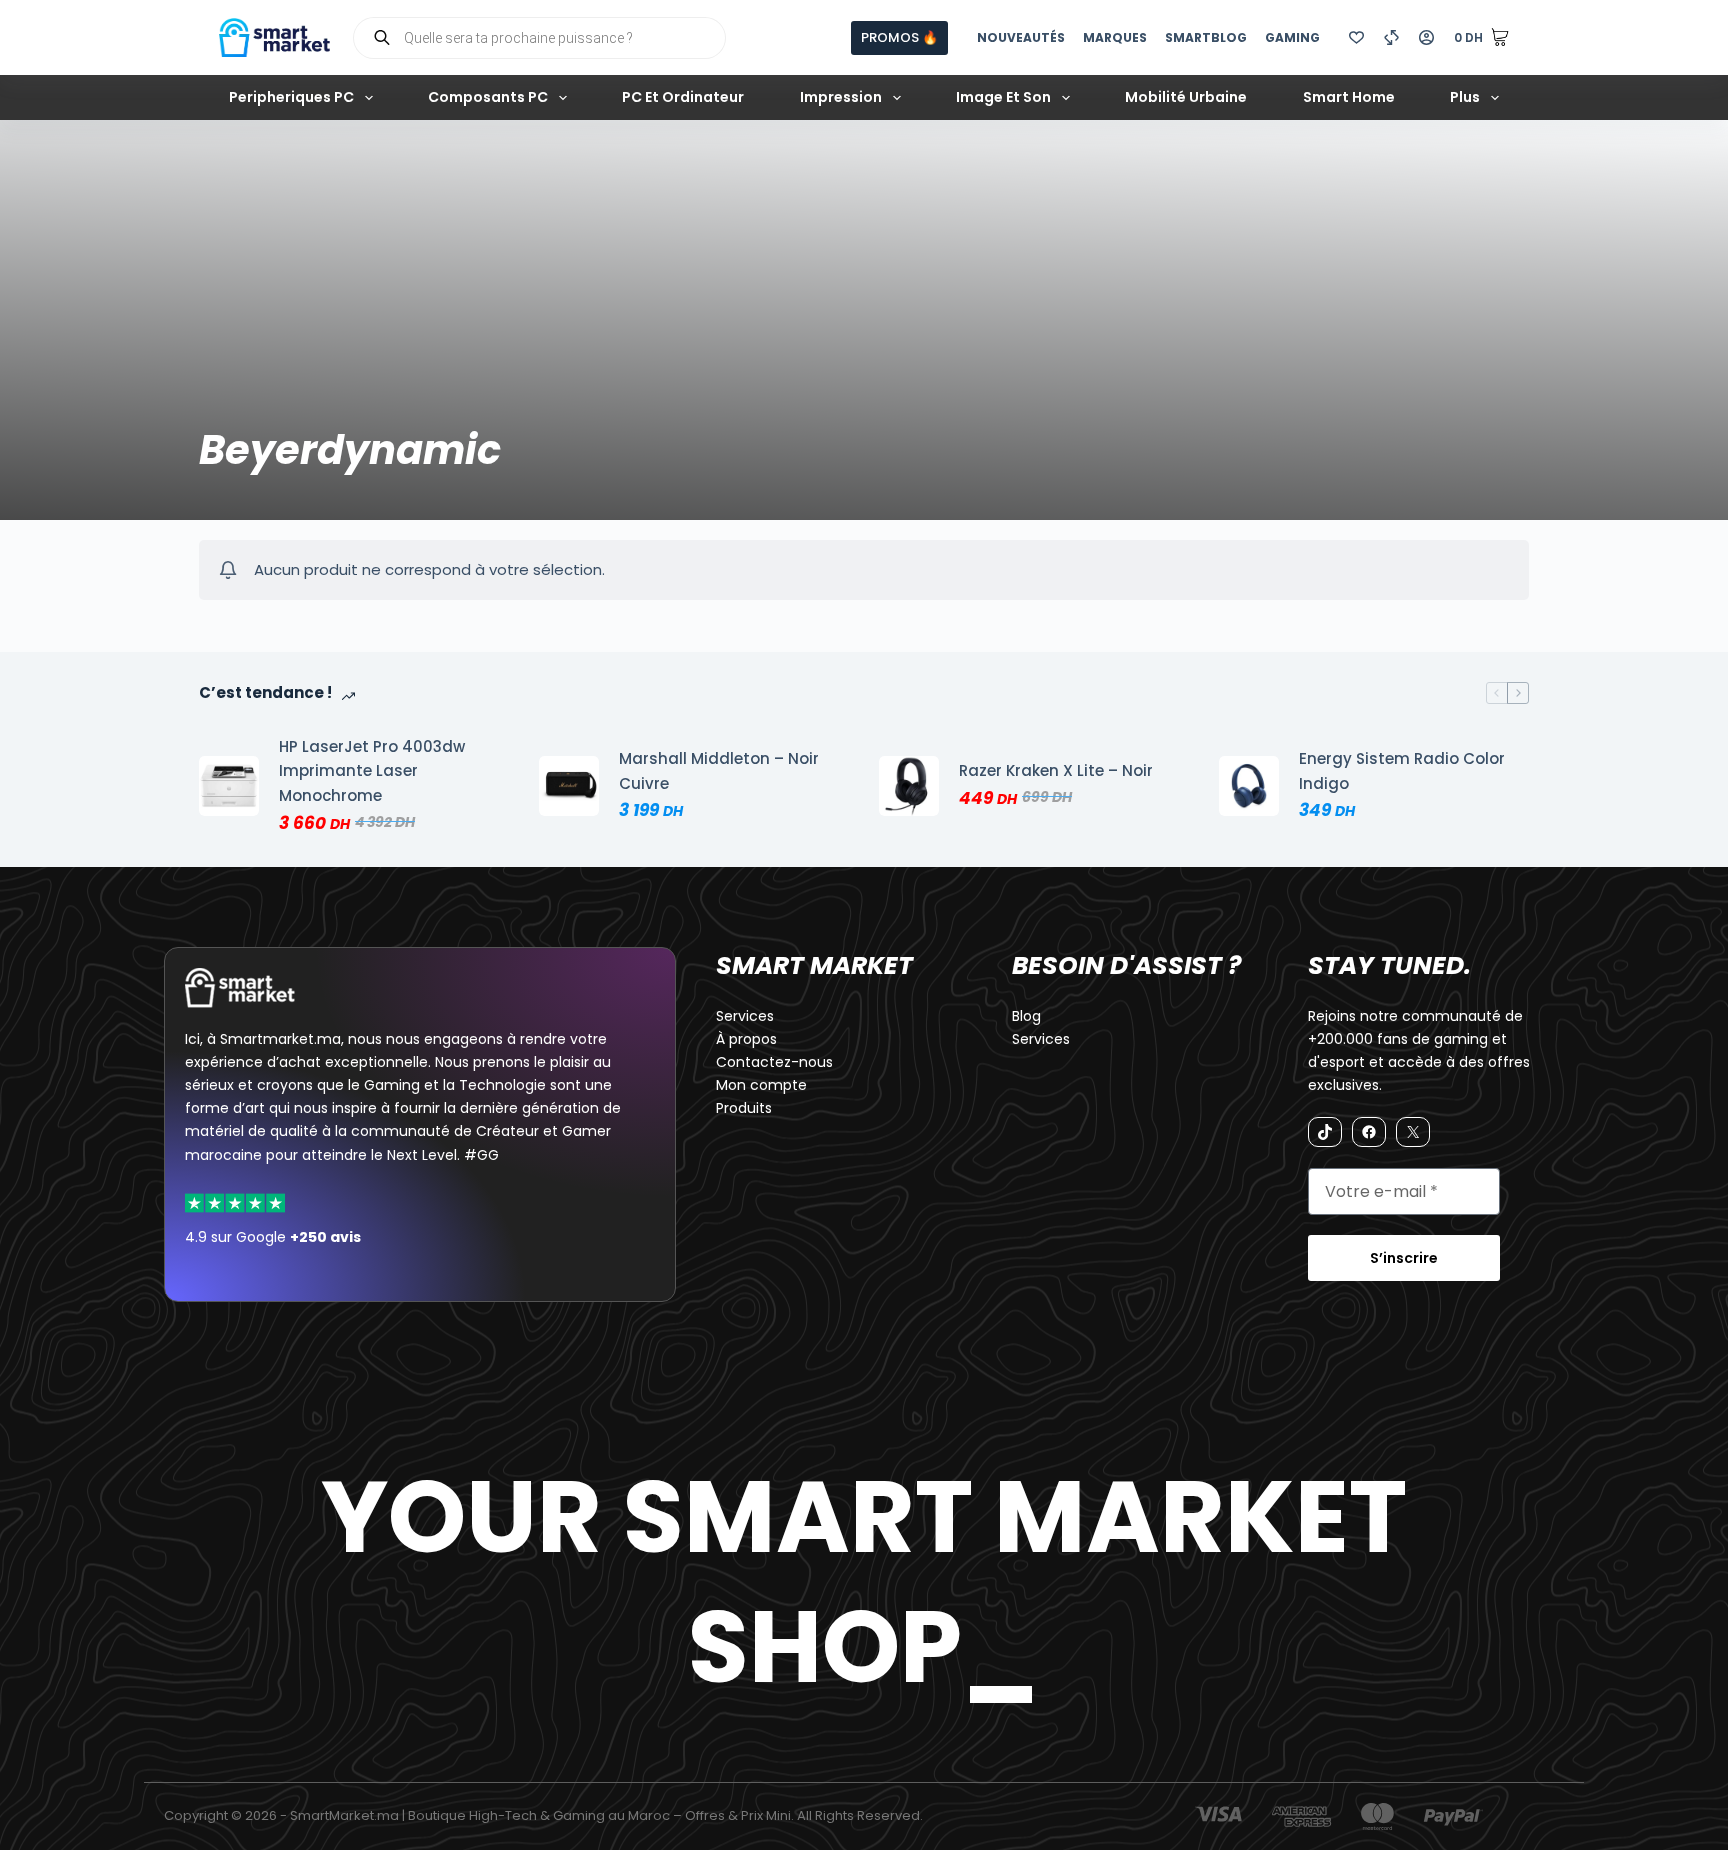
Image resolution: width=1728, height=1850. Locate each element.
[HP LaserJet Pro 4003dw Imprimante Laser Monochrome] (229, 786)
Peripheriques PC (291, 97)
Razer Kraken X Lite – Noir (1056, 770)
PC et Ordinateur (683, 97)
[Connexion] (1426, 37)
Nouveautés (1021, 37)
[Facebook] (1369, 1132)
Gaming (1292, 37)
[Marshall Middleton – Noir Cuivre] (569, 786)
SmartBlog (1206, 37)
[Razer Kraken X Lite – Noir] (909, 786)
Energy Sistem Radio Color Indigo (1402, 771)
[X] (1413, 1132)
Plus (1465, 97)
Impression (841, 97)
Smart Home (1349, 97)
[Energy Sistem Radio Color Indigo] (1249, 786)
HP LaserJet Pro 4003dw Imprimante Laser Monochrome (372, 771)
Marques (1115, 37)
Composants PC (488, 97)
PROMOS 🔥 (899, 37)
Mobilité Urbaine (1186, 97)
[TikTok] (1325, 1132)
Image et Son (1003, 97)
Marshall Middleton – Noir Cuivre (719, 771)
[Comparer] (1391, 37)
